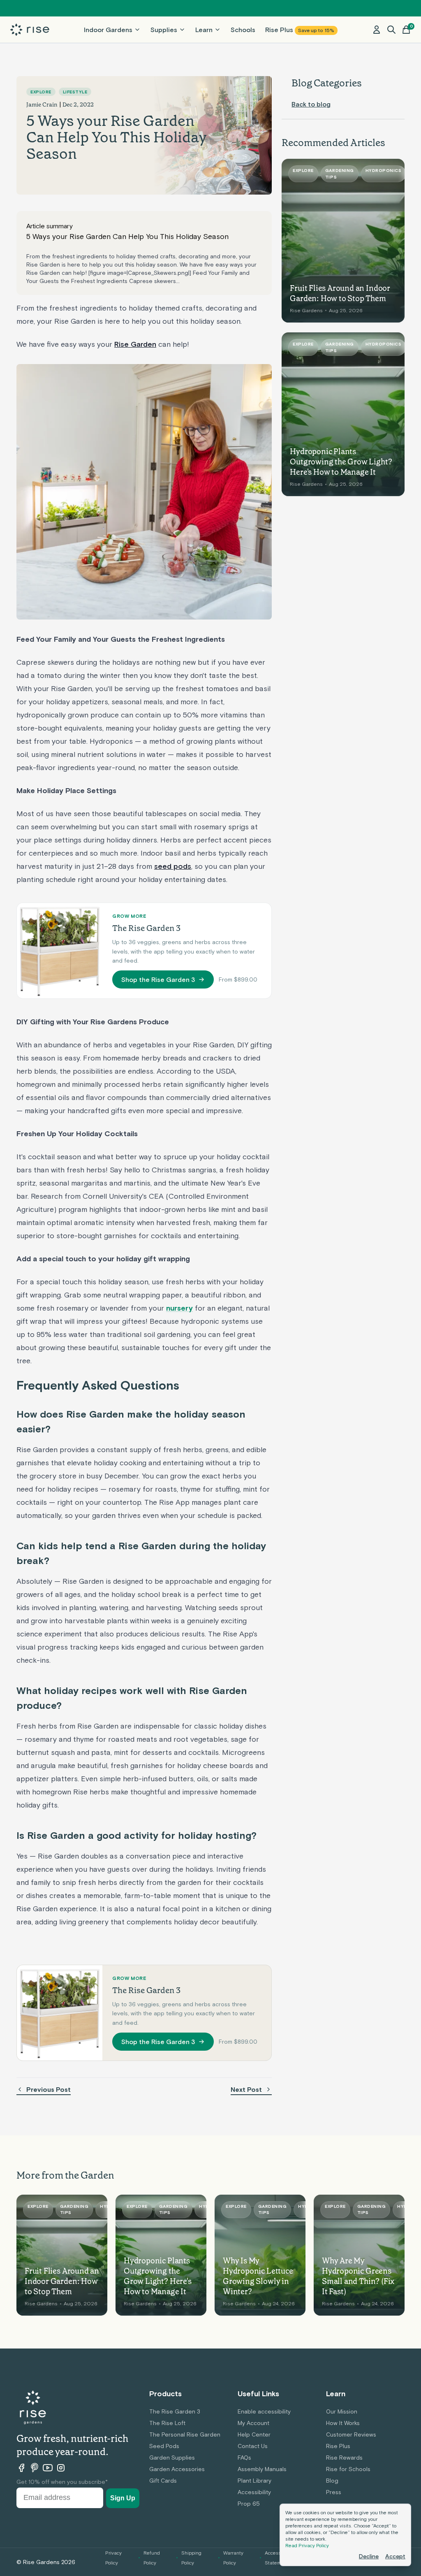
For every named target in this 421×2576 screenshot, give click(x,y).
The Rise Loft (167, 2423)
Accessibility (254, 2492)
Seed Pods (164, 2446)
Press (334, 2492)
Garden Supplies (172, 2458)
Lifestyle (75, 92)
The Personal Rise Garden (185, 2434)
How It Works (343, 2423)
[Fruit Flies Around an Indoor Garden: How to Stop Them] (343, 241)
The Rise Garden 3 (175, 2411)
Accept (395, 2556)
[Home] (30, 30)
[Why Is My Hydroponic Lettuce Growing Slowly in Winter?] (260, 2255)
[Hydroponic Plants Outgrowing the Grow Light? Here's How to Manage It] (343, 414)
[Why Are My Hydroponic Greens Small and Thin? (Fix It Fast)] (359, 2255)
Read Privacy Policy (307, 2546)
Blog (332, 2481)
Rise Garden (135, 344)
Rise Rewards (344, 2458)
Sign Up (123, 2498)
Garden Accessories (177, 2469)
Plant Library (254, 2481)
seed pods (173, 866)
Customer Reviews (351, 2434)
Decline (369, 2556)
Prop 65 (249, 2504)
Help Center (254, 2434)
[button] (391, 30)
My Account (253, 2423)
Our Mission (342, 2411)
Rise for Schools (348, 2469)
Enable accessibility (264, 2411)
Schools (243, 30)
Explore (41, 92)
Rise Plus (300, 30)
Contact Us (253, 2446)
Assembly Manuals (262, 2469)
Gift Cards (163, 2481)
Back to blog (311, 104)
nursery (179, 1308)
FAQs (244, 2458)
